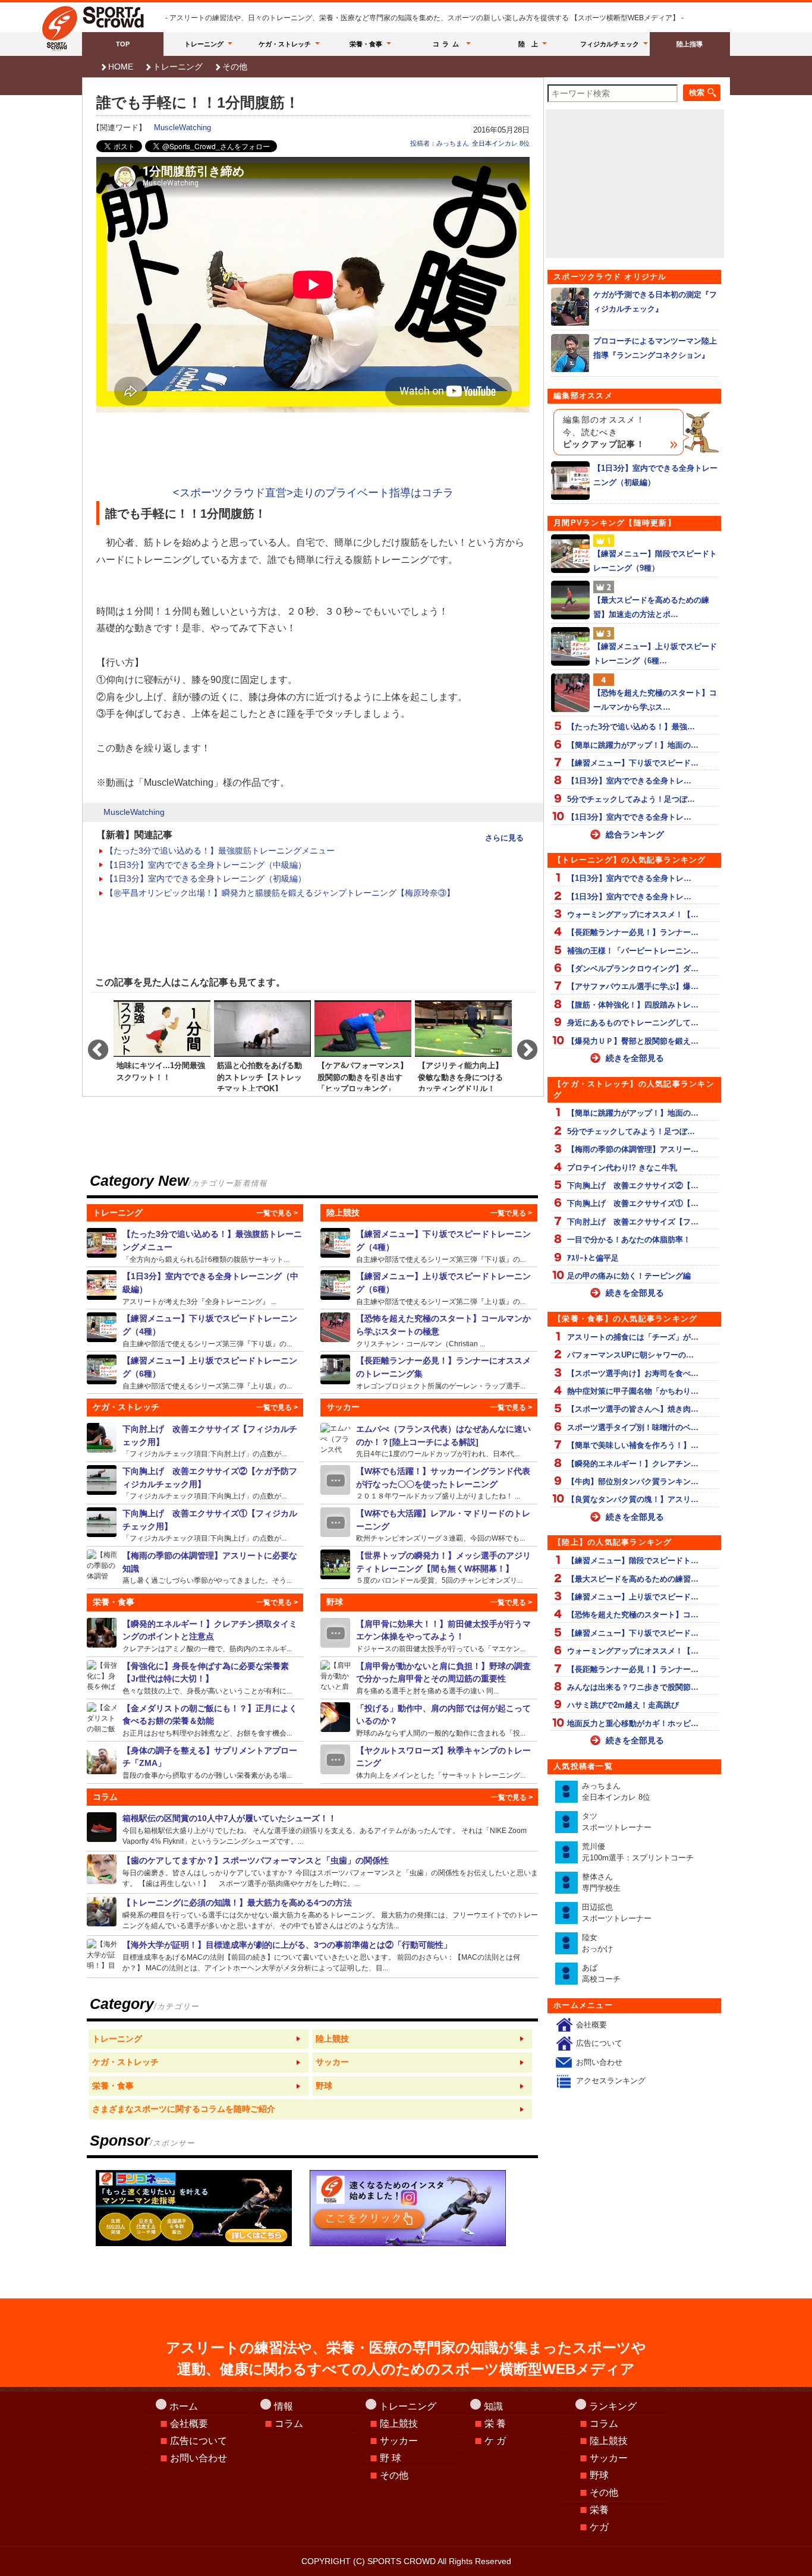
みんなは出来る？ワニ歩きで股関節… (633, 1687)
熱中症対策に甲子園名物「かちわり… (633, 1391)
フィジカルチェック (610, 44)
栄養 (599, 2510)
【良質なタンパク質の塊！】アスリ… (633, 1499)
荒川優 (638, 1852)
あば (601, 1974)
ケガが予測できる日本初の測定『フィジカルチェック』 (655, 301)
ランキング (613, 2406)
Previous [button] (92, 1045)
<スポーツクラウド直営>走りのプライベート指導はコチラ (313, 493)
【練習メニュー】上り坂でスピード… (633, 1597)
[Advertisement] (313, 451)
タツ (617, 1822)
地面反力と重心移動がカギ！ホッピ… (633, 1723)
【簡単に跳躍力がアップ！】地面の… (633, 745)
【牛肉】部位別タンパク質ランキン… (633, 1481)
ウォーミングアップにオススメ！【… (633, 914)
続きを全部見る (635, 1058)
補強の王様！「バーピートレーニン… (633, 951)
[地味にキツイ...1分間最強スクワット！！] (162, 1045)
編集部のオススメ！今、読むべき (604, 432)
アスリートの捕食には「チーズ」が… (633, 1337)
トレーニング (204, 44)
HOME (121, 67)
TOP (123, 44)
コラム (448, 44)
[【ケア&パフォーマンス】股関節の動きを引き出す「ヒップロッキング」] (363, 1045)
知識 (493, 2406)
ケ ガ (495, 2441)
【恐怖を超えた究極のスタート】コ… (633, 1615)
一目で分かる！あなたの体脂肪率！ (629, 1240)
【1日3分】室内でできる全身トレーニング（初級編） (206, 878)
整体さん (601, 1883)
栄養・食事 (366, 44)
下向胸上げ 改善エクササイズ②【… (633, 1185)
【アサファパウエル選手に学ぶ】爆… (633, 986)
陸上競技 (399, 2424)
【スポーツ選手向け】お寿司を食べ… (633, 1373)
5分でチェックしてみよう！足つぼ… (631, 799)
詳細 (195, 1246)
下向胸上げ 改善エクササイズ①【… (633, 1203)
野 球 (391, 2458)
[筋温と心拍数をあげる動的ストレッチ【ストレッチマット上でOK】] (262, 1045)
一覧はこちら (199, 2039)
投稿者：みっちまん (440, 143)
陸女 (597, 1943)
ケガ (599, 2527)
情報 (284, 2406)
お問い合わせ (599, 2062)
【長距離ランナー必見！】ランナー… (633, 932)
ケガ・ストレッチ (285, 44)
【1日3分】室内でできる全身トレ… (629, 781)
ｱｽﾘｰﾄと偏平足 (593, 1258)
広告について (599, 2043)
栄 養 (495, 2424)
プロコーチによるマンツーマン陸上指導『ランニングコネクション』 (655, 348)
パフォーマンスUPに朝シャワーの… (630, 1355)
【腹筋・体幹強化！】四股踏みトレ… (633, 1005)
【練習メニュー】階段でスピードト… (633, 1561)
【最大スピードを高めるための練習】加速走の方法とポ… (651, 607)
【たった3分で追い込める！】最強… (631, 727)
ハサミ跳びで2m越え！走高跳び (623, 1705)
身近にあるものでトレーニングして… (633, 1023)
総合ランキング (635, 834)
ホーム (184, 2406)
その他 (235, 67)
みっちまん (616, 1792)
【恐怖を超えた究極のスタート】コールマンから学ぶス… (655, 700)
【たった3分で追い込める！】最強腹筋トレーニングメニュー (220, 851)
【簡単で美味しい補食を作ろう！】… (633, 1445)
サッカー (399, 2441)
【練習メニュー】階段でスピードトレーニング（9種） (655, 560)
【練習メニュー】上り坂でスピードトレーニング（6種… (655, 653)
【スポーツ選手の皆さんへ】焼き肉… (633, 1409)
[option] (162, 1045)
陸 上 (528, 44)
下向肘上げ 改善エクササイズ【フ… (633, 1222)
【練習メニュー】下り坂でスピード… (633, 763)
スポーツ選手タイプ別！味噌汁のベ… (633, 1427)
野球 (599, 2475)
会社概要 (591, 2025)
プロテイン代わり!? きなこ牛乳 (622, 1168)
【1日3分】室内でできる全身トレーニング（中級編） (206, 865)
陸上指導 (690, 44)
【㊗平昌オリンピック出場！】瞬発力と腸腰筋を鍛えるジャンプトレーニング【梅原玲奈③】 (280, 893)
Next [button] (521, 1045)
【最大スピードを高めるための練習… (633, 1579)
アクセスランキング (611, 2081)
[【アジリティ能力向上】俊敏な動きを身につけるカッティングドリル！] (463, 1045)
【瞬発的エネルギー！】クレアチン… (633, 1464)
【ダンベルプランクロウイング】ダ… (633, 969)
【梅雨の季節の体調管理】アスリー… (633, 1149)
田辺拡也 (617, 1913)
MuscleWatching (182, 127)
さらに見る (504, 838)
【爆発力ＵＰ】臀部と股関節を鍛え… (633, 1041)
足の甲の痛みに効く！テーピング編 (629, 1276)
